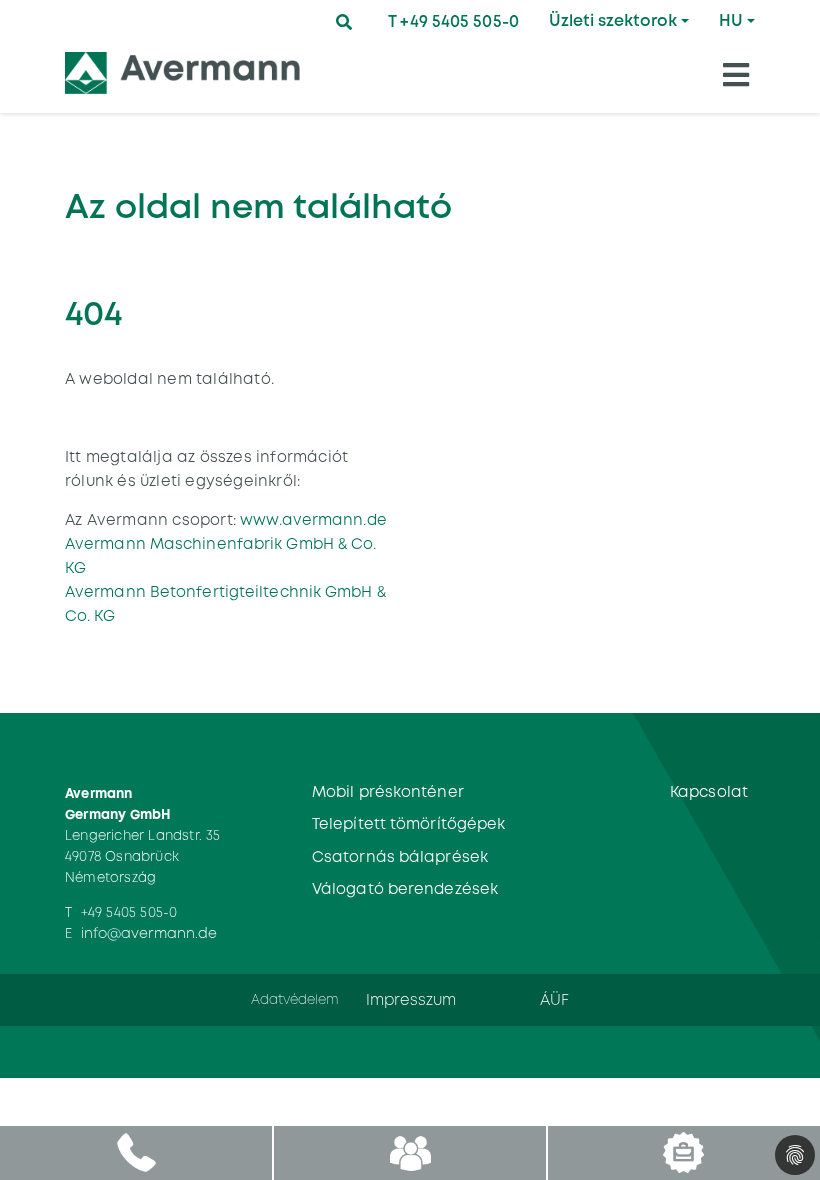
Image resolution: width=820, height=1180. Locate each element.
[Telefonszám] (136, 1152)
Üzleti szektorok (613, 20)
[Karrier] (683, 1152)
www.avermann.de (313, 519)
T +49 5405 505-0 (453, 21)
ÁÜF (554, 999)
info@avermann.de (149, 933)
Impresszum (411, 999)
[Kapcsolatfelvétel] (409, 1152)
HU (731, 20)
